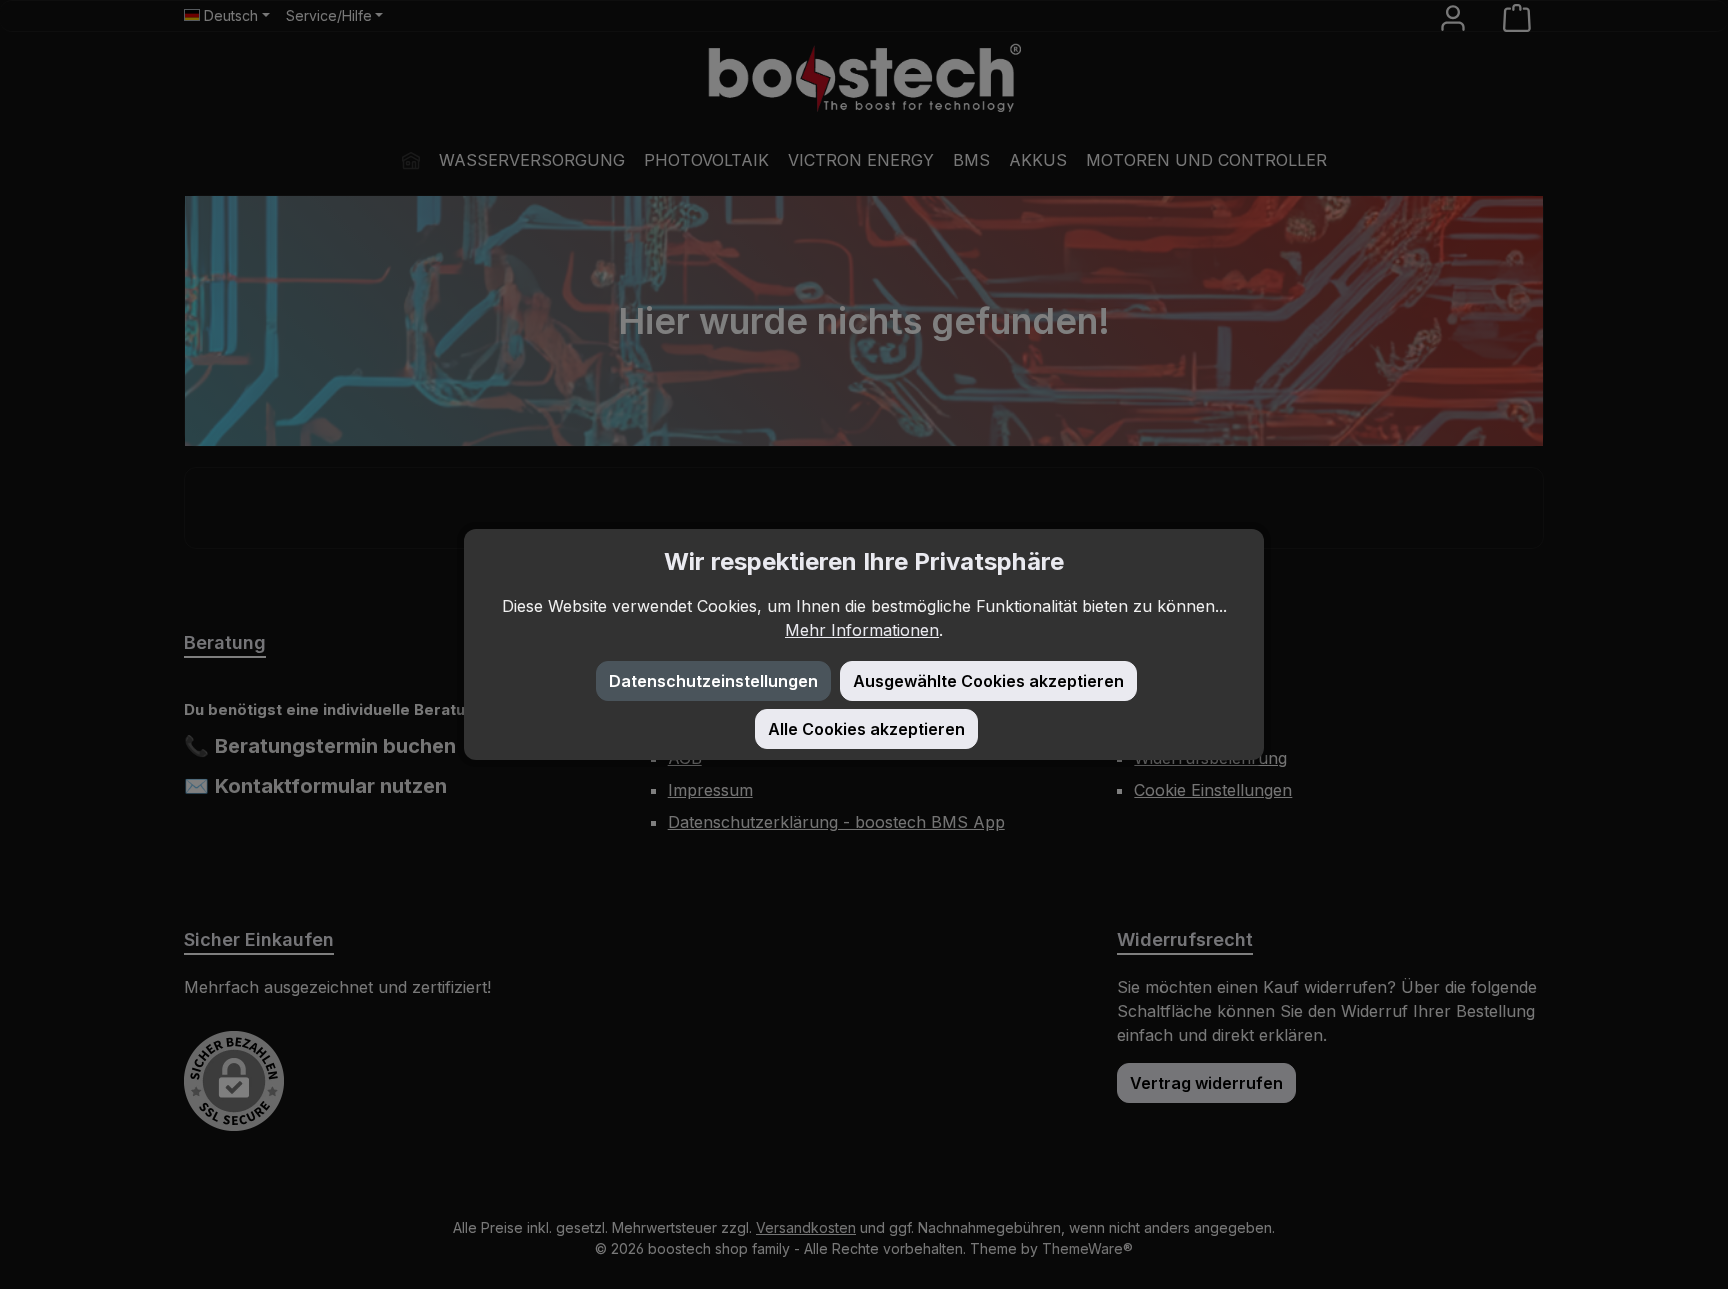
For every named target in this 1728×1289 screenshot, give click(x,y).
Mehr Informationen (862, 630)
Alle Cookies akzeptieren (866, 729)
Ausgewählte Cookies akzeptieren (988, 681)
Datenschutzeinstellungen (713, 681)
